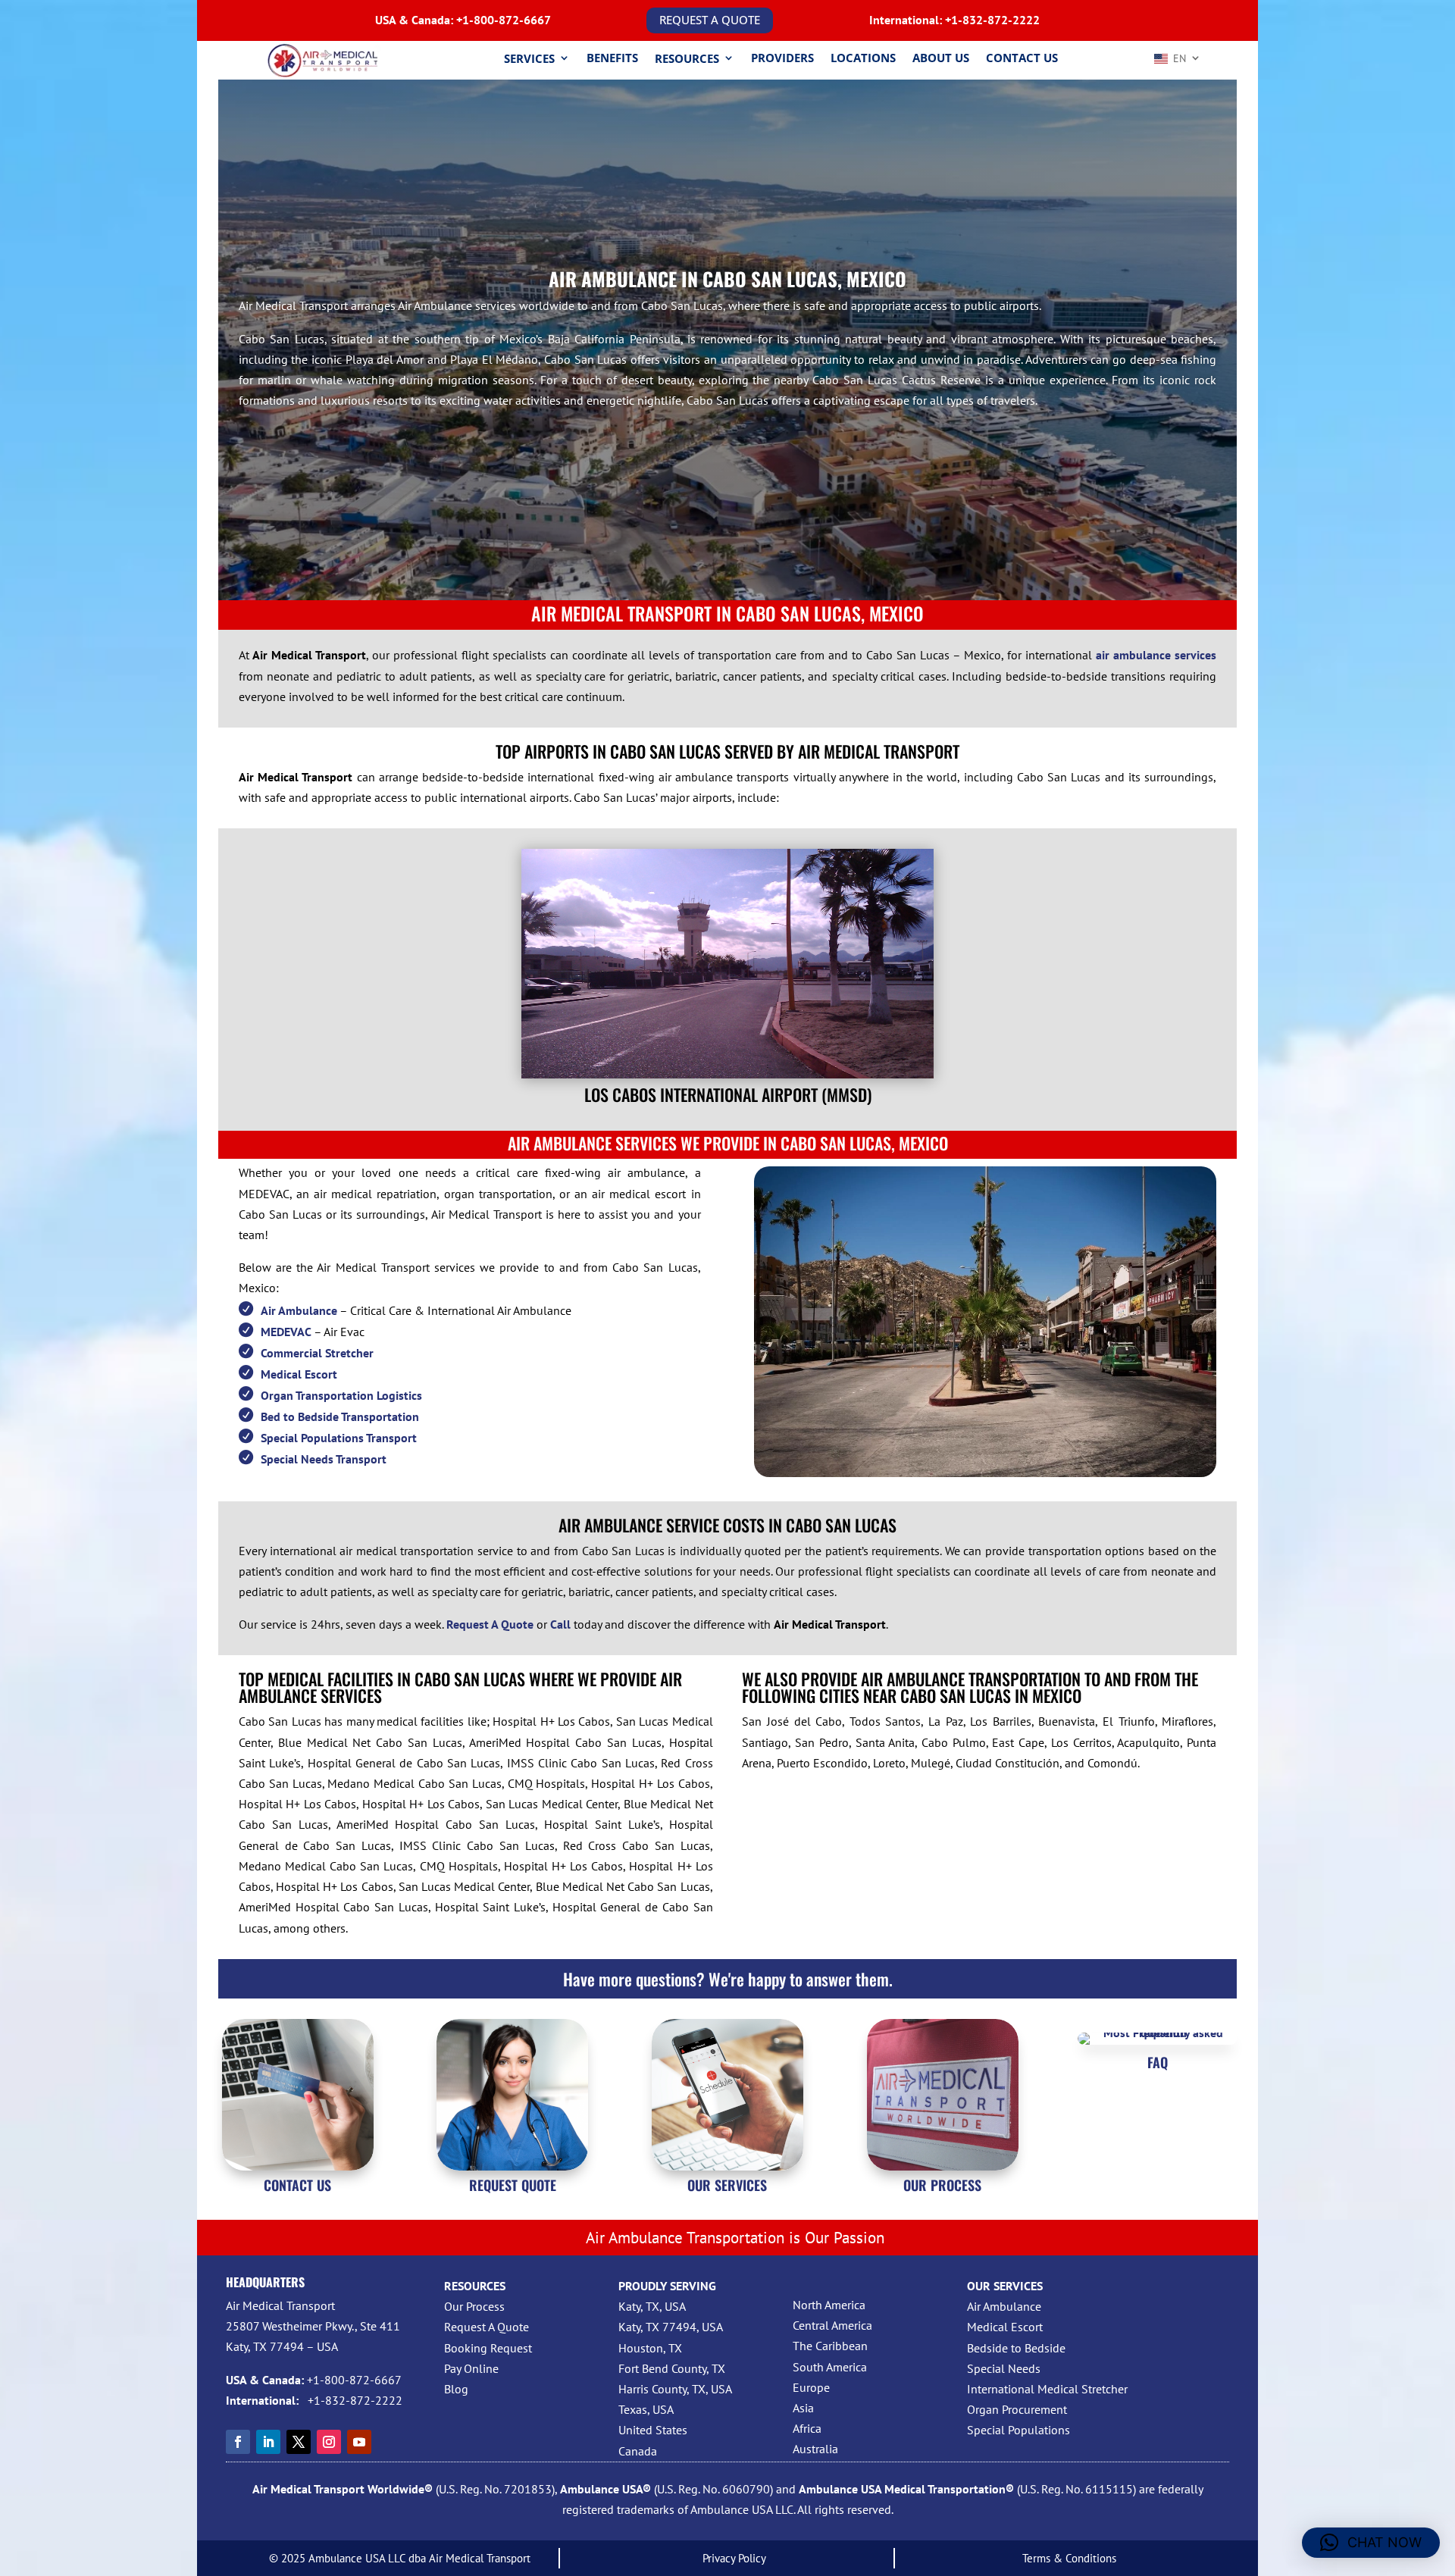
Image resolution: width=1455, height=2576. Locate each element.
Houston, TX (650, 2348)
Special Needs (1004, 2368)
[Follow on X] (299, 2442)
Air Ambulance (299, 1310)
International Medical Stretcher (1047, 2389)
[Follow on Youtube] (359, 2442)
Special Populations (1018, 2430)
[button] (1371, 2543)
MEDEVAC (286, 1332)
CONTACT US (297, 2185)
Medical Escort (299, 1374)
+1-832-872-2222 (992, 20)
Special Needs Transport (324, 1459)
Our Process (474, 2306)
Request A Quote (487, 2327)
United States (653, 2430)
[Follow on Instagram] (329, 2442)
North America (829, 2305)
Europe (811, 2387)
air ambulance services (1156, 655)
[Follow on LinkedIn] (268, 2442)
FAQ (1158, 2062)
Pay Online (471, 2368)
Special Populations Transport (339, 1438)
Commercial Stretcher (317, 1353)
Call (560, 1624)
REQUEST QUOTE (513, 2185)
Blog (456, 2389)
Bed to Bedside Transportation (340, 1416)
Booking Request (488, 2348)
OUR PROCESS (942, 2185)
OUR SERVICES (727, 2185)
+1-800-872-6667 (504, 20)
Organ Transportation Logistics (341, 1395)
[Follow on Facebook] (238, 2442)
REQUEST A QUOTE (710, 20)
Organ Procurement (1017, 2409)
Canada (638, 2451)
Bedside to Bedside (1016, 2348)
